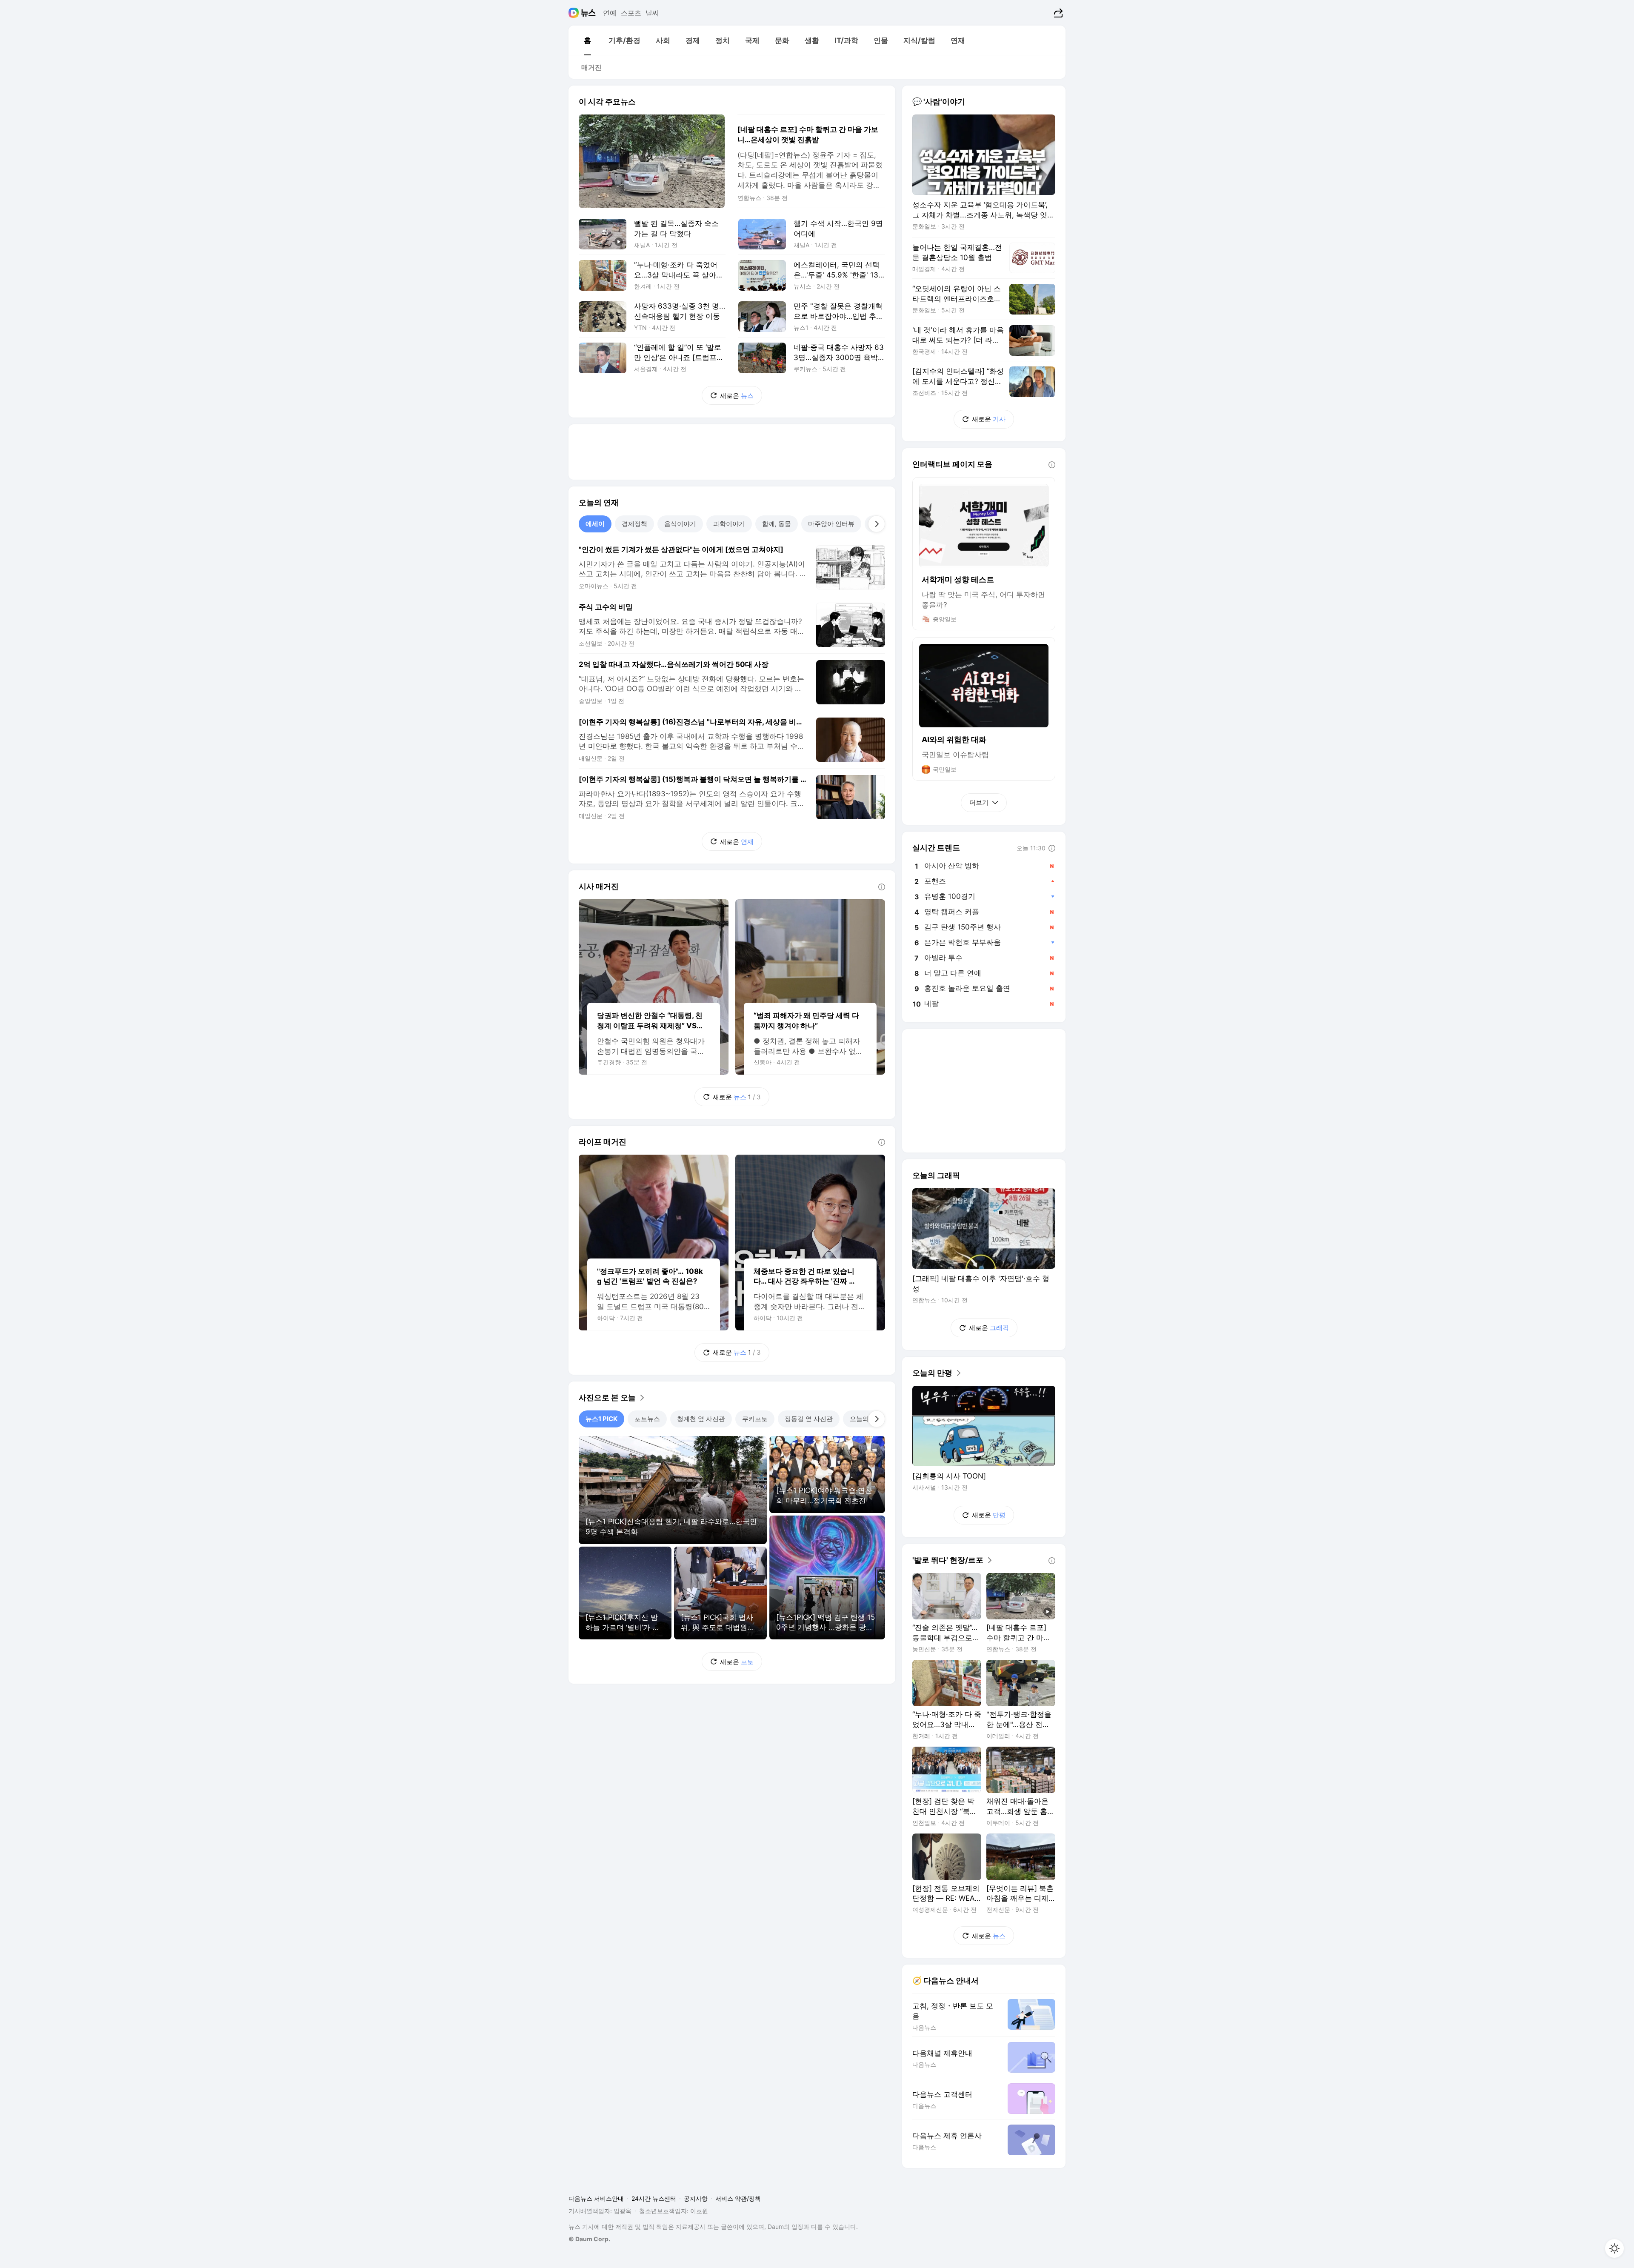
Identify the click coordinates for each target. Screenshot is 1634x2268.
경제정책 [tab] (634, 524)
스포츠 (631, 13)
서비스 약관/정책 (738, 2198)
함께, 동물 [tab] (777, 524)
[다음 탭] (877, 524)
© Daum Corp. (589, 2239)
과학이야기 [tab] (729, 524)
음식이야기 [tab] (680, 524)
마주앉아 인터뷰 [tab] (831, 524)
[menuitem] (587, 40)
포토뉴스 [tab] (647, 1419)
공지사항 (696, 2198)
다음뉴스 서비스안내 (596, 2198)
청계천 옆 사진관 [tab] (701, 1419)
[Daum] (575, 13)
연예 (610, 13)
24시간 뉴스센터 (654, 2198)
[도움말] (882, 887)
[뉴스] (588, 13)
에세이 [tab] (595, 524)
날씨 (652, 13)
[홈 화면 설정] (1614, 2248)
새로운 (737, 396)
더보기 (979, 802)
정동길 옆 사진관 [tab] (809, 1419)
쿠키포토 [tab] (755, 1419)
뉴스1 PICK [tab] (601, 1419)
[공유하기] (1057, 13)
